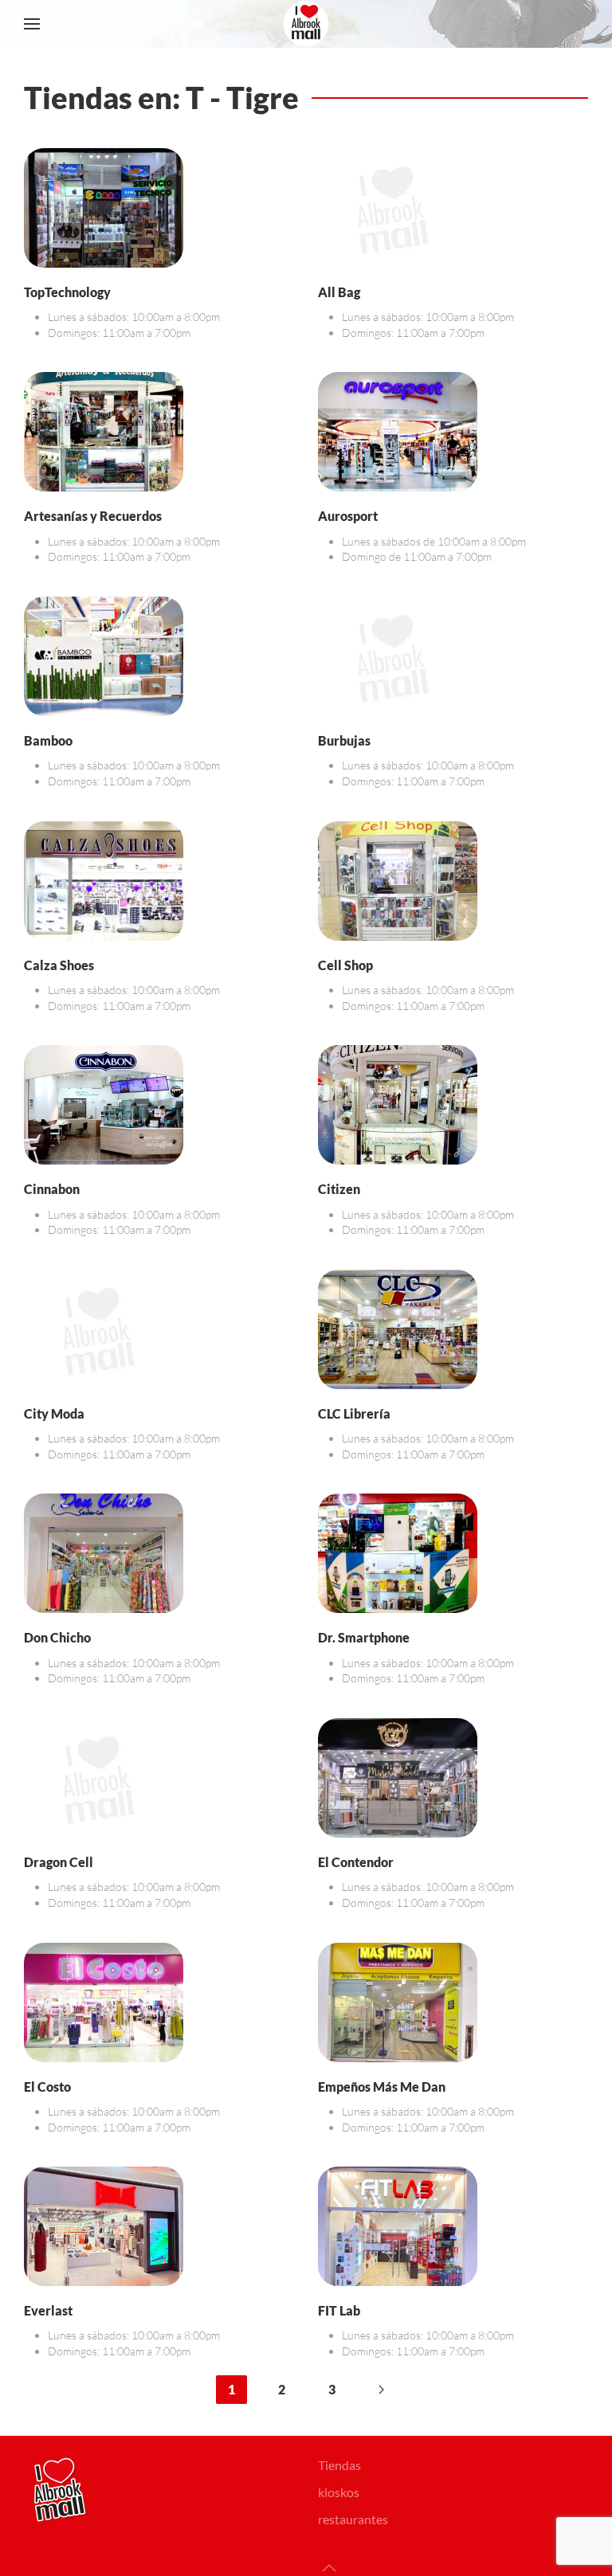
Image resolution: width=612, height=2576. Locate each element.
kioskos (339, 2492)
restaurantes (353, 2519)
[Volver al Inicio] (306, 24)
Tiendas (339, 2465)
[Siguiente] (381, 2390)
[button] (32, 24)
